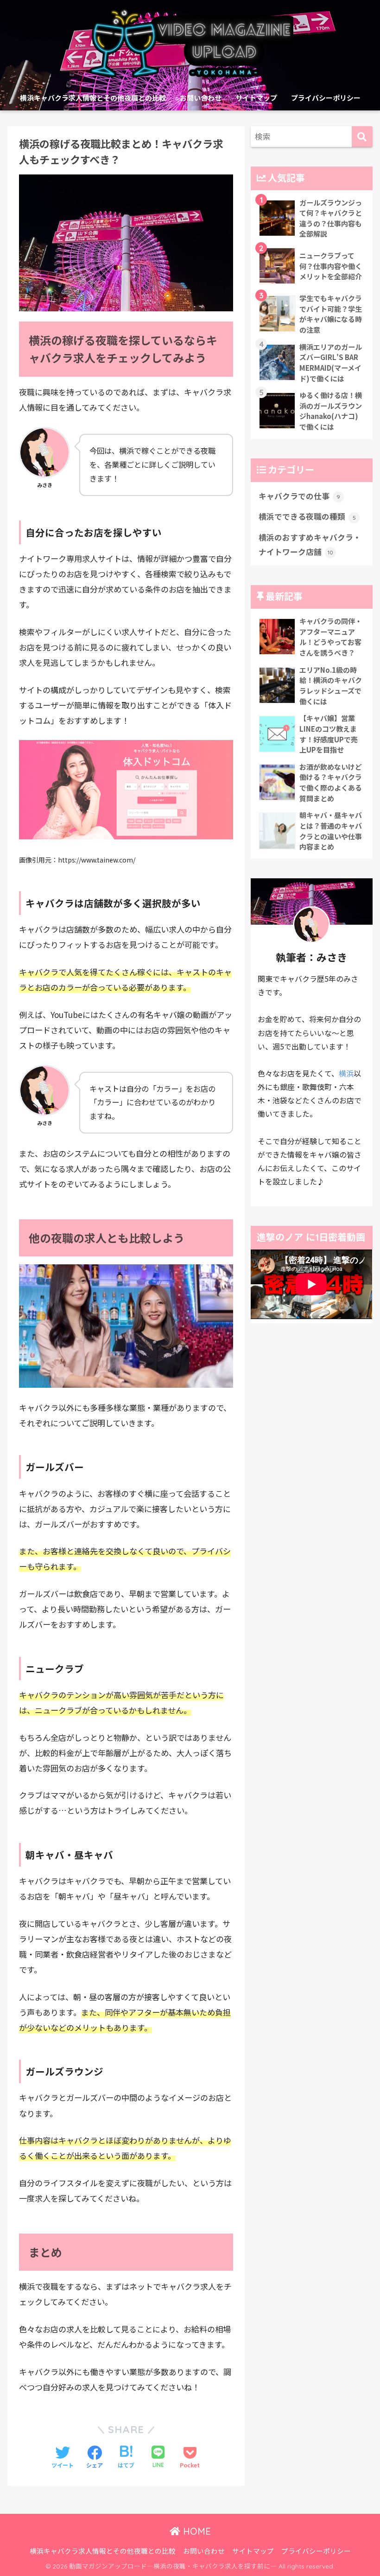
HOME (196, 2531)
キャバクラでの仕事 (299, 496)
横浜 (346, 1073)
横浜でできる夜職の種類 (307, 516)
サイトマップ (256, 98)
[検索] (362, 137)
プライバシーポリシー (326, 98)
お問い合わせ (201, 98)
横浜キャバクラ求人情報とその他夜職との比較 (93, 98)
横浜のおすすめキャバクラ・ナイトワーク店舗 (310, 544)
